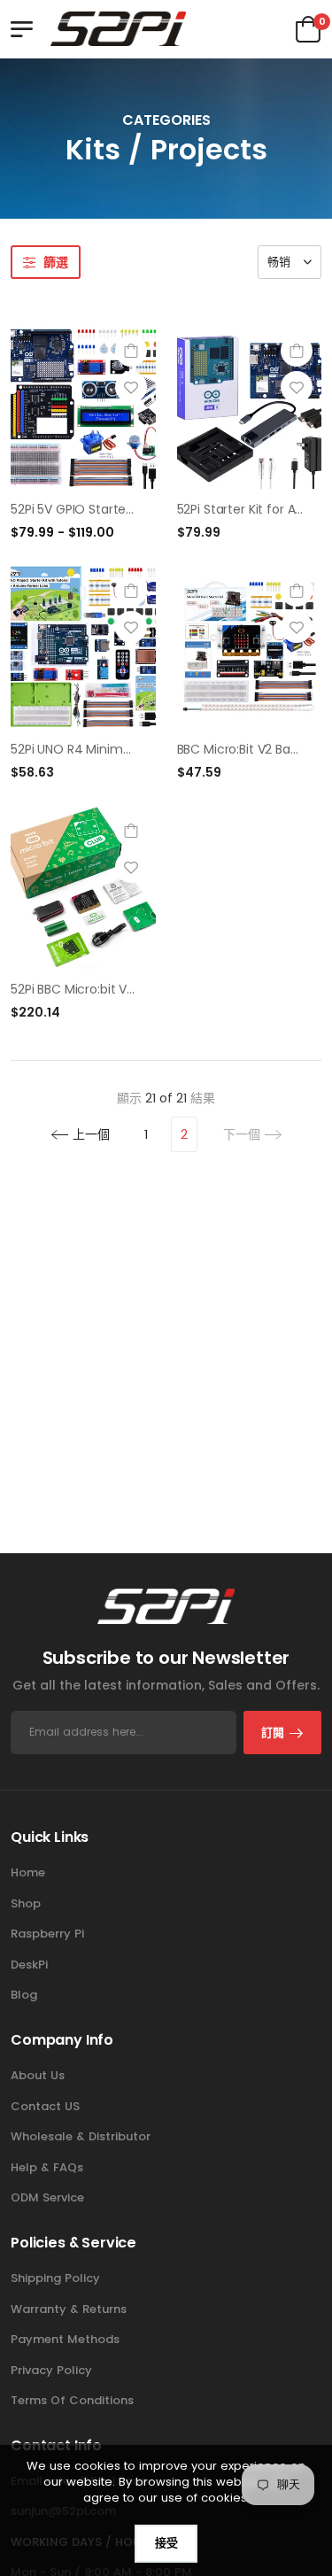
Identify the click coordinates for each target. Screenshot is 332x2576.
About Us (38, 2075)
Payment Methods (65, 2339)
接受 (166, 2543)
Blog (24, 1995)
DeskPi (29, 1965)
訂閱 (273, 1733)
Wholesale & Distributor (81, 2136)
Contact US (45, 2106)
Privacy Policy (51, 2370)
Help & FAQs (47, 2167)
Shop (26, 1903)
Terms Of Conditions (72, 2400)
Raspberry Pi (47, 1934)
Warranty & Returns (69, 2309)
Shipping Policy (55, 2278)
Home (28, 1872)
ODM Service (47, 2197)
